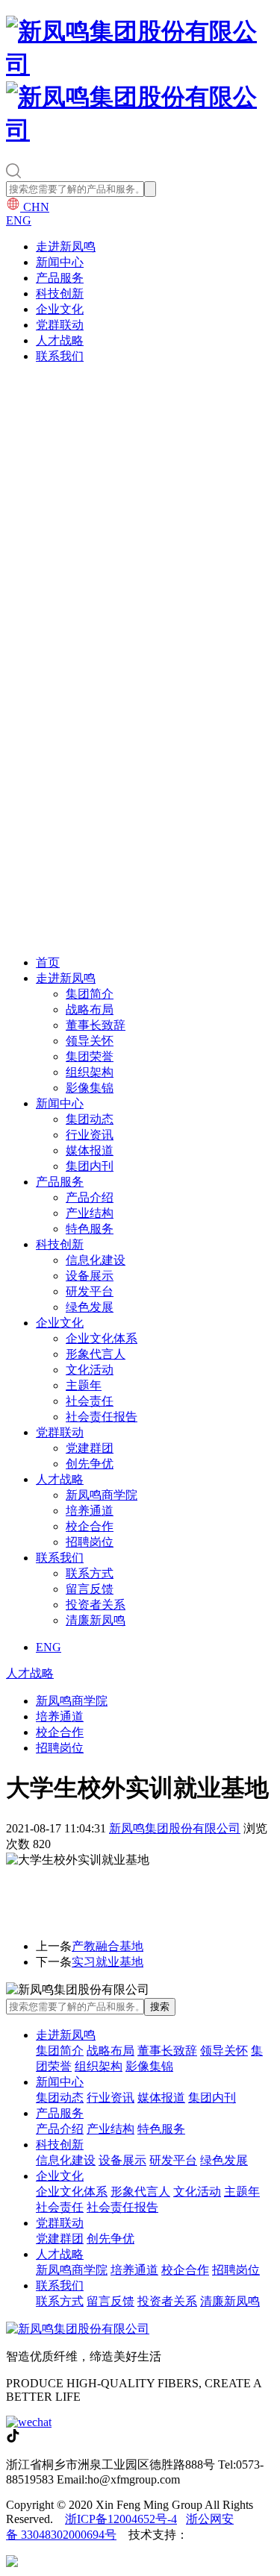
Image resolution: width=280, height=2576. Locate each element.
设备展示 (90, 1276)
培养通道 (90, 1511)
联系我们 (60, 356)
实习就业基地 (108, 1962)
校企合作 (90, 1526)
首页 (48, 962)
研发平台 (90, 1291)
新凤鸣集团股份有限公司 (175, 1828)
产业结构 (90, 1213)
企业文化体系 (102, 1338)
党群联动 (60, 325)
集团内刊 (90, 1166)
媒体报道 (90, 1150)
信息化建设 (96, 1260)
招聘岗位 (90, 1542)
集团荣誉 (90, 1056)
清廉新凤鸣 (96, 1620)
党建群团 (90, 1448)
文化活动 (90, 1370)
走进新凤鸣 (66, 246)
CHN (35, 207)
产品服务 (60, 278)
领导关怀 (90, 1041)
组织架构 (90, 1072)
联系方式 (90, 1573)
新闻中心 (60, 262)
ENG (19, 220)
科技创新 (60, 293)
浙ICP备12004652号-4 (121, 2519)
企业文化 (60, 309)
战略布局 (90, 1009)
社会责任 (90, 1401)
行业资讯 (90, 1135)
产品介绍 (90, 1197)
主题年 (84, 1385)
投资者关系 (96, 1605)
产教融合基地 (108, 1946)
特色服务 (90, 1229)
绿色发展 (90, 1307)
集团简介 (90, 994)
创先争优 (90, 1464)
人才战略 (60, 340)
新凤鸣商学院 (102, 1495)
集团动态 (90, 1119)
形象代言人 (96, 1354)
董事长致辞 (96, 1025)
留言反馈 (90, 1589)
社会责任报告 (102, 1417)
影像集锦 (90, 1088)
